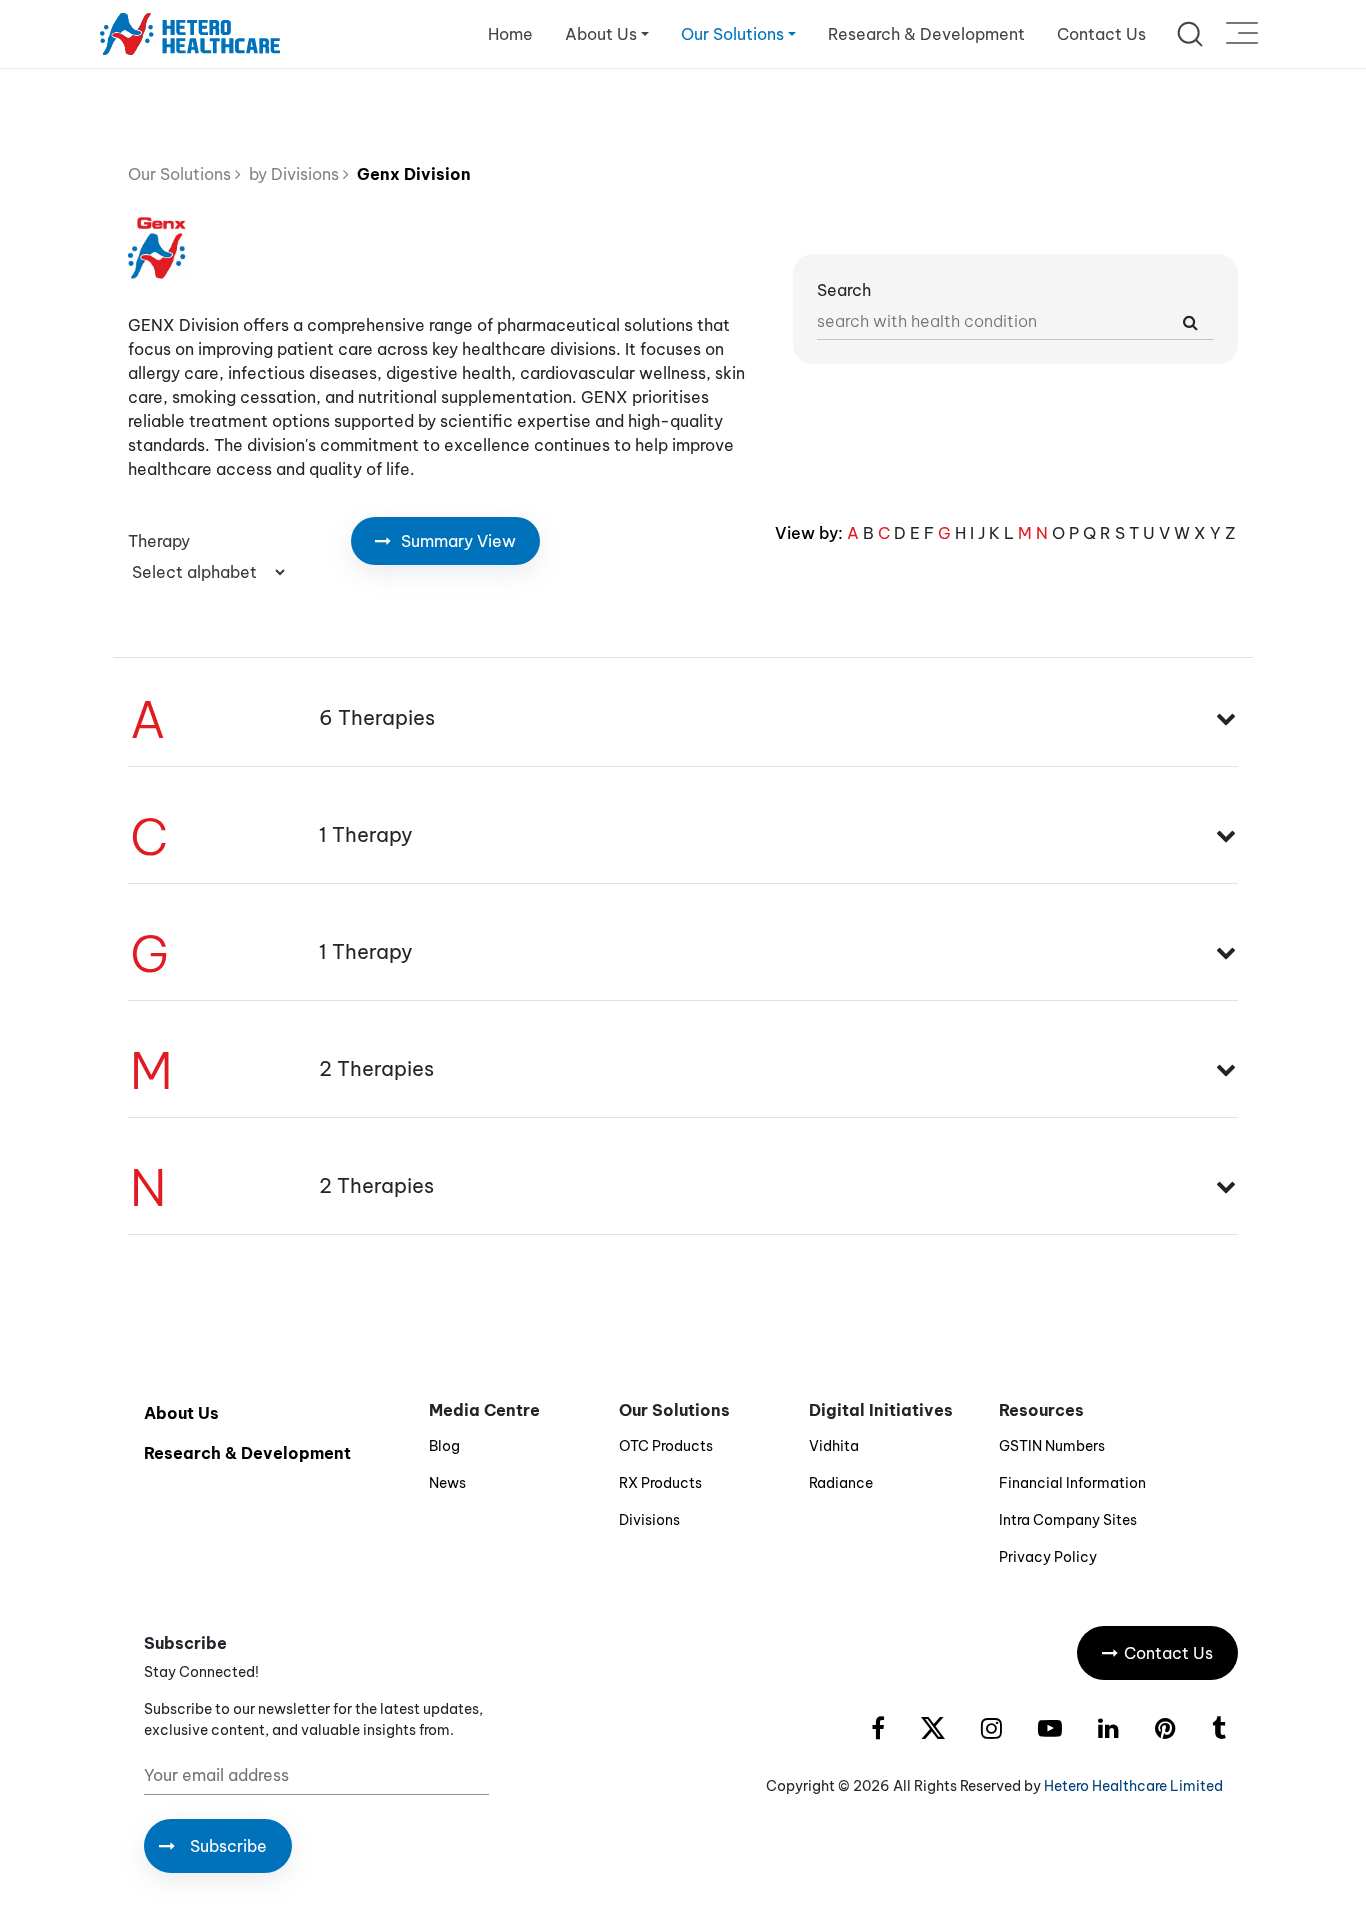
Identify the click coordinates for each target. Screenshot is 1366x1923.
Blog (444, 1446)
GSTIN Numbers (1052, 1446)
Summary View (456, 541)
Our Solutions (181, 174)
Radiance (841, 1483)
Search (844, 290)
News (447, 1483)
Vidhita (834, 1446)
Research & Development (926, 34)
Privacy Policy (1048, 1557)
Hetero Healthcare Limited (1133, 1786)
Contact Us (1101, 34)
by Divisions (292, 174)
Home (510, 34)
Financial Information (1072, 1483)
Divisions (649, 1520)
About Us (181, 1413)
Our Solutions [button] (732, 34)
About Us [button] (601, 34)
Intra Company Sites (1068, 1520)
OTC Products (666, 1446)
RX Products (660, 1483)
